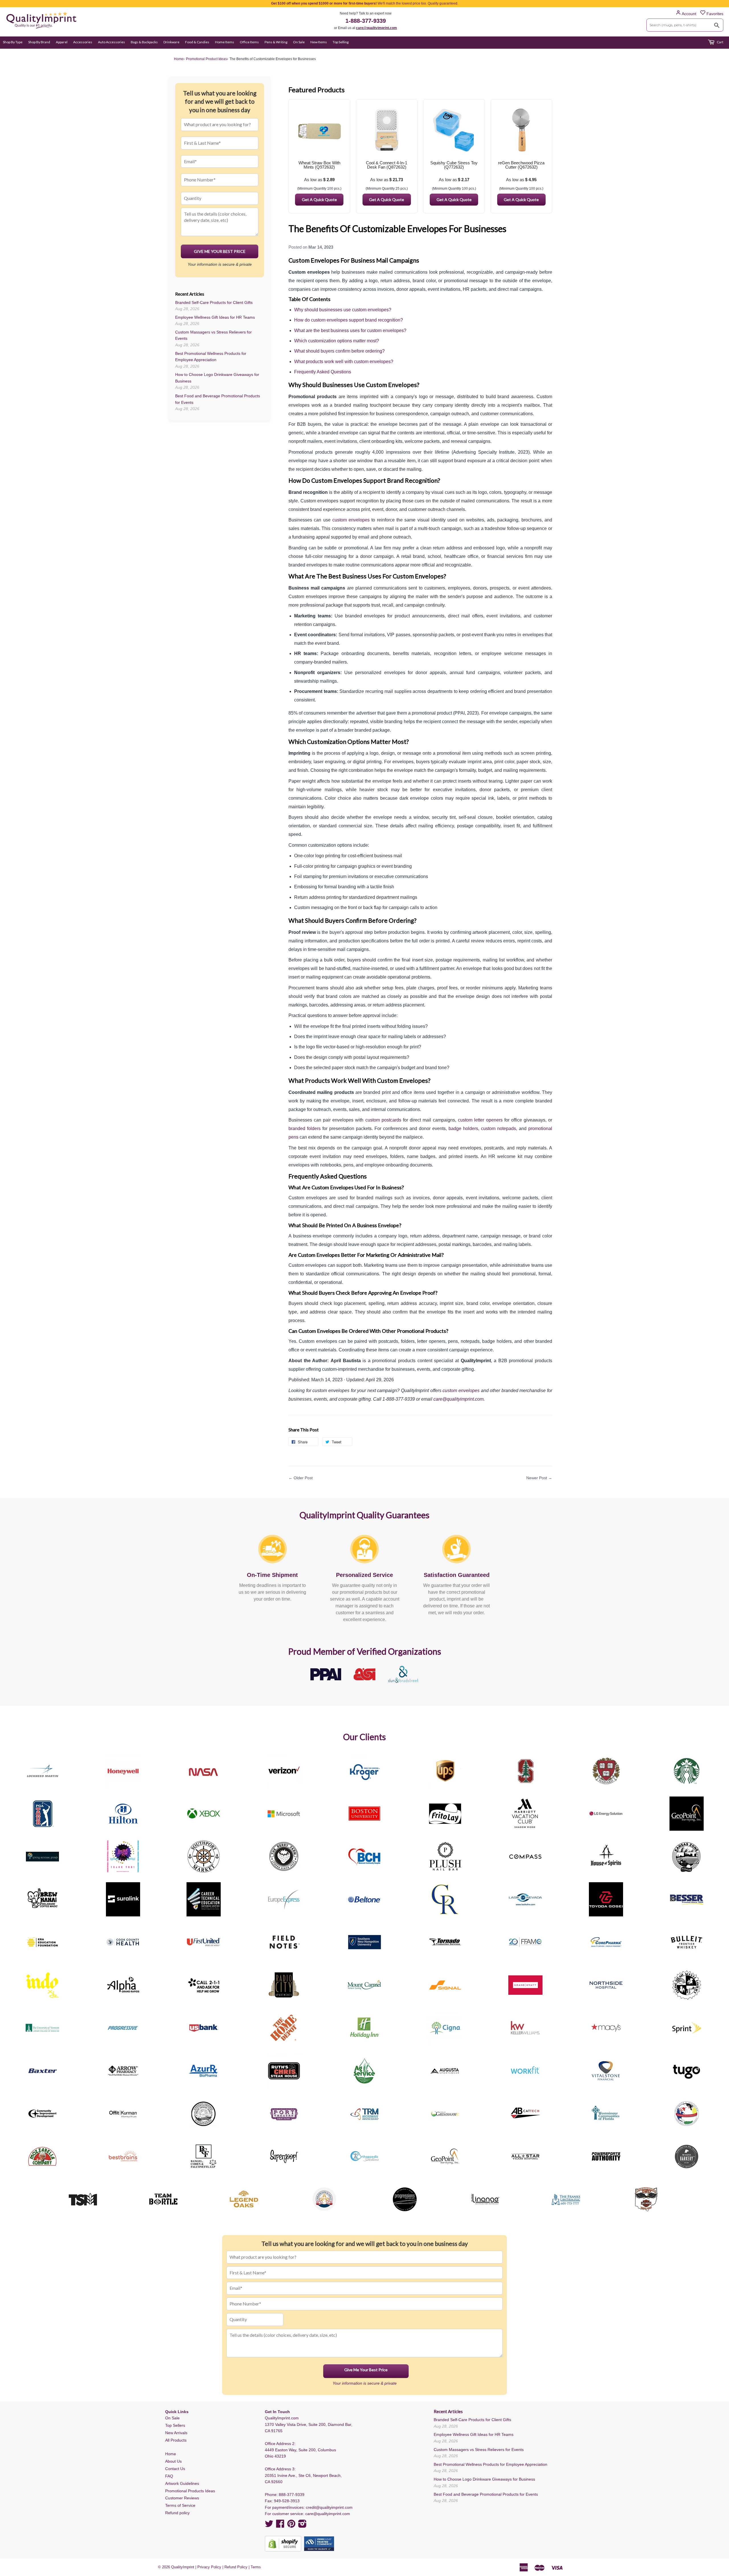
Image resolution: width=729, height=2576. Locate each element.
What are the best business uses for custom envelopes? (350, 331)
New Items (319, 42)
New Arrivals (176, 2433)
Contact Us (175, 2469)
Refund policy (177, 2513)
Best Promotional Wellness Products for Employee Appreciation (491, 2464)
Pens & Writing (276, 42)
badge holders (463, 1129)
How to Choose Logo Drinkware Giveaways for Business (484, 2479)
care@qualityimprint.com (376, 28)
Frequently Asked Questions (323, 372)
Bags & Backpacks (144, 42)
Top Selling (341, 42)
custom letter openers (480, 1120)
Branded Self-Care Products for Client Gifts (214, 302)
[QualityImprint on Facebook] (280, 2526)
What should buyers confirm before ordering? (339, 351)
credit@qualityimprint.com (329, 2507)
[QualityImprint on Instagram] (302, 2526)
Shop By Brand (39, 42)
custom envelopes (351, 520)
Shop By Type (13, 42)
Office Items (249, 42)
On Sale (299, 42)
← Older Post (301, 1478)
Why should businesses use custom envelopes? (343, 310)
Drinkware (171, 42)
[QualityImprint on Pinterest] (291, 2526)
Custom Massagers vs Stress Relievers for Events (479, 2450)
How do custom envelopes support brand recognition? (349, 320)
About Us (173, 2461)
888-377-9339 (292, 2495)
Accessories (83, 42)
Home (171, 2454)
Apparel (62, 42)
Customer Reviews (182, 2498)
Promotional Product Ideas (206, 59)
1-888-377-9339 (366, 21)
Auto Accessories (111, 42)
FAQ (169, 2476)
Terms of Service (180, 2505)
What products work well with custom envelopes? (344, 362)
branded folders (305, 1129)
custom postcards (383, 1120)
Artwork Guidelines (182, 2483)
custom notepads (498, 1129)
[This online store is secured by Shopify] (283, 2544)
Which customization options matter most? (337, 341)
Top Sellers (175, 2425)
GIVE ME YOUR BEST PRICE (220, 251)
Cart (720, 42)
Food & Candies (197, 42)
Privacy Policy (209, 2567)
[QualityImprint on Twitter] (269, 2526)
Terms (256, 2567)
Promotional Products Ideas (190, 2491)
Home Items (225, 42)
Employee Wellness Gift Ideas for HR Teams (215, 317)
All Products (176, 2440)
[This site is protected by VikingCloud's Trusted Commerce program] (319, 2544)
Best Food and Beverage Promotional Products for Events (486, 2494)
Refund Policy (236, 2567)
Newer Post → (539, 1478)
